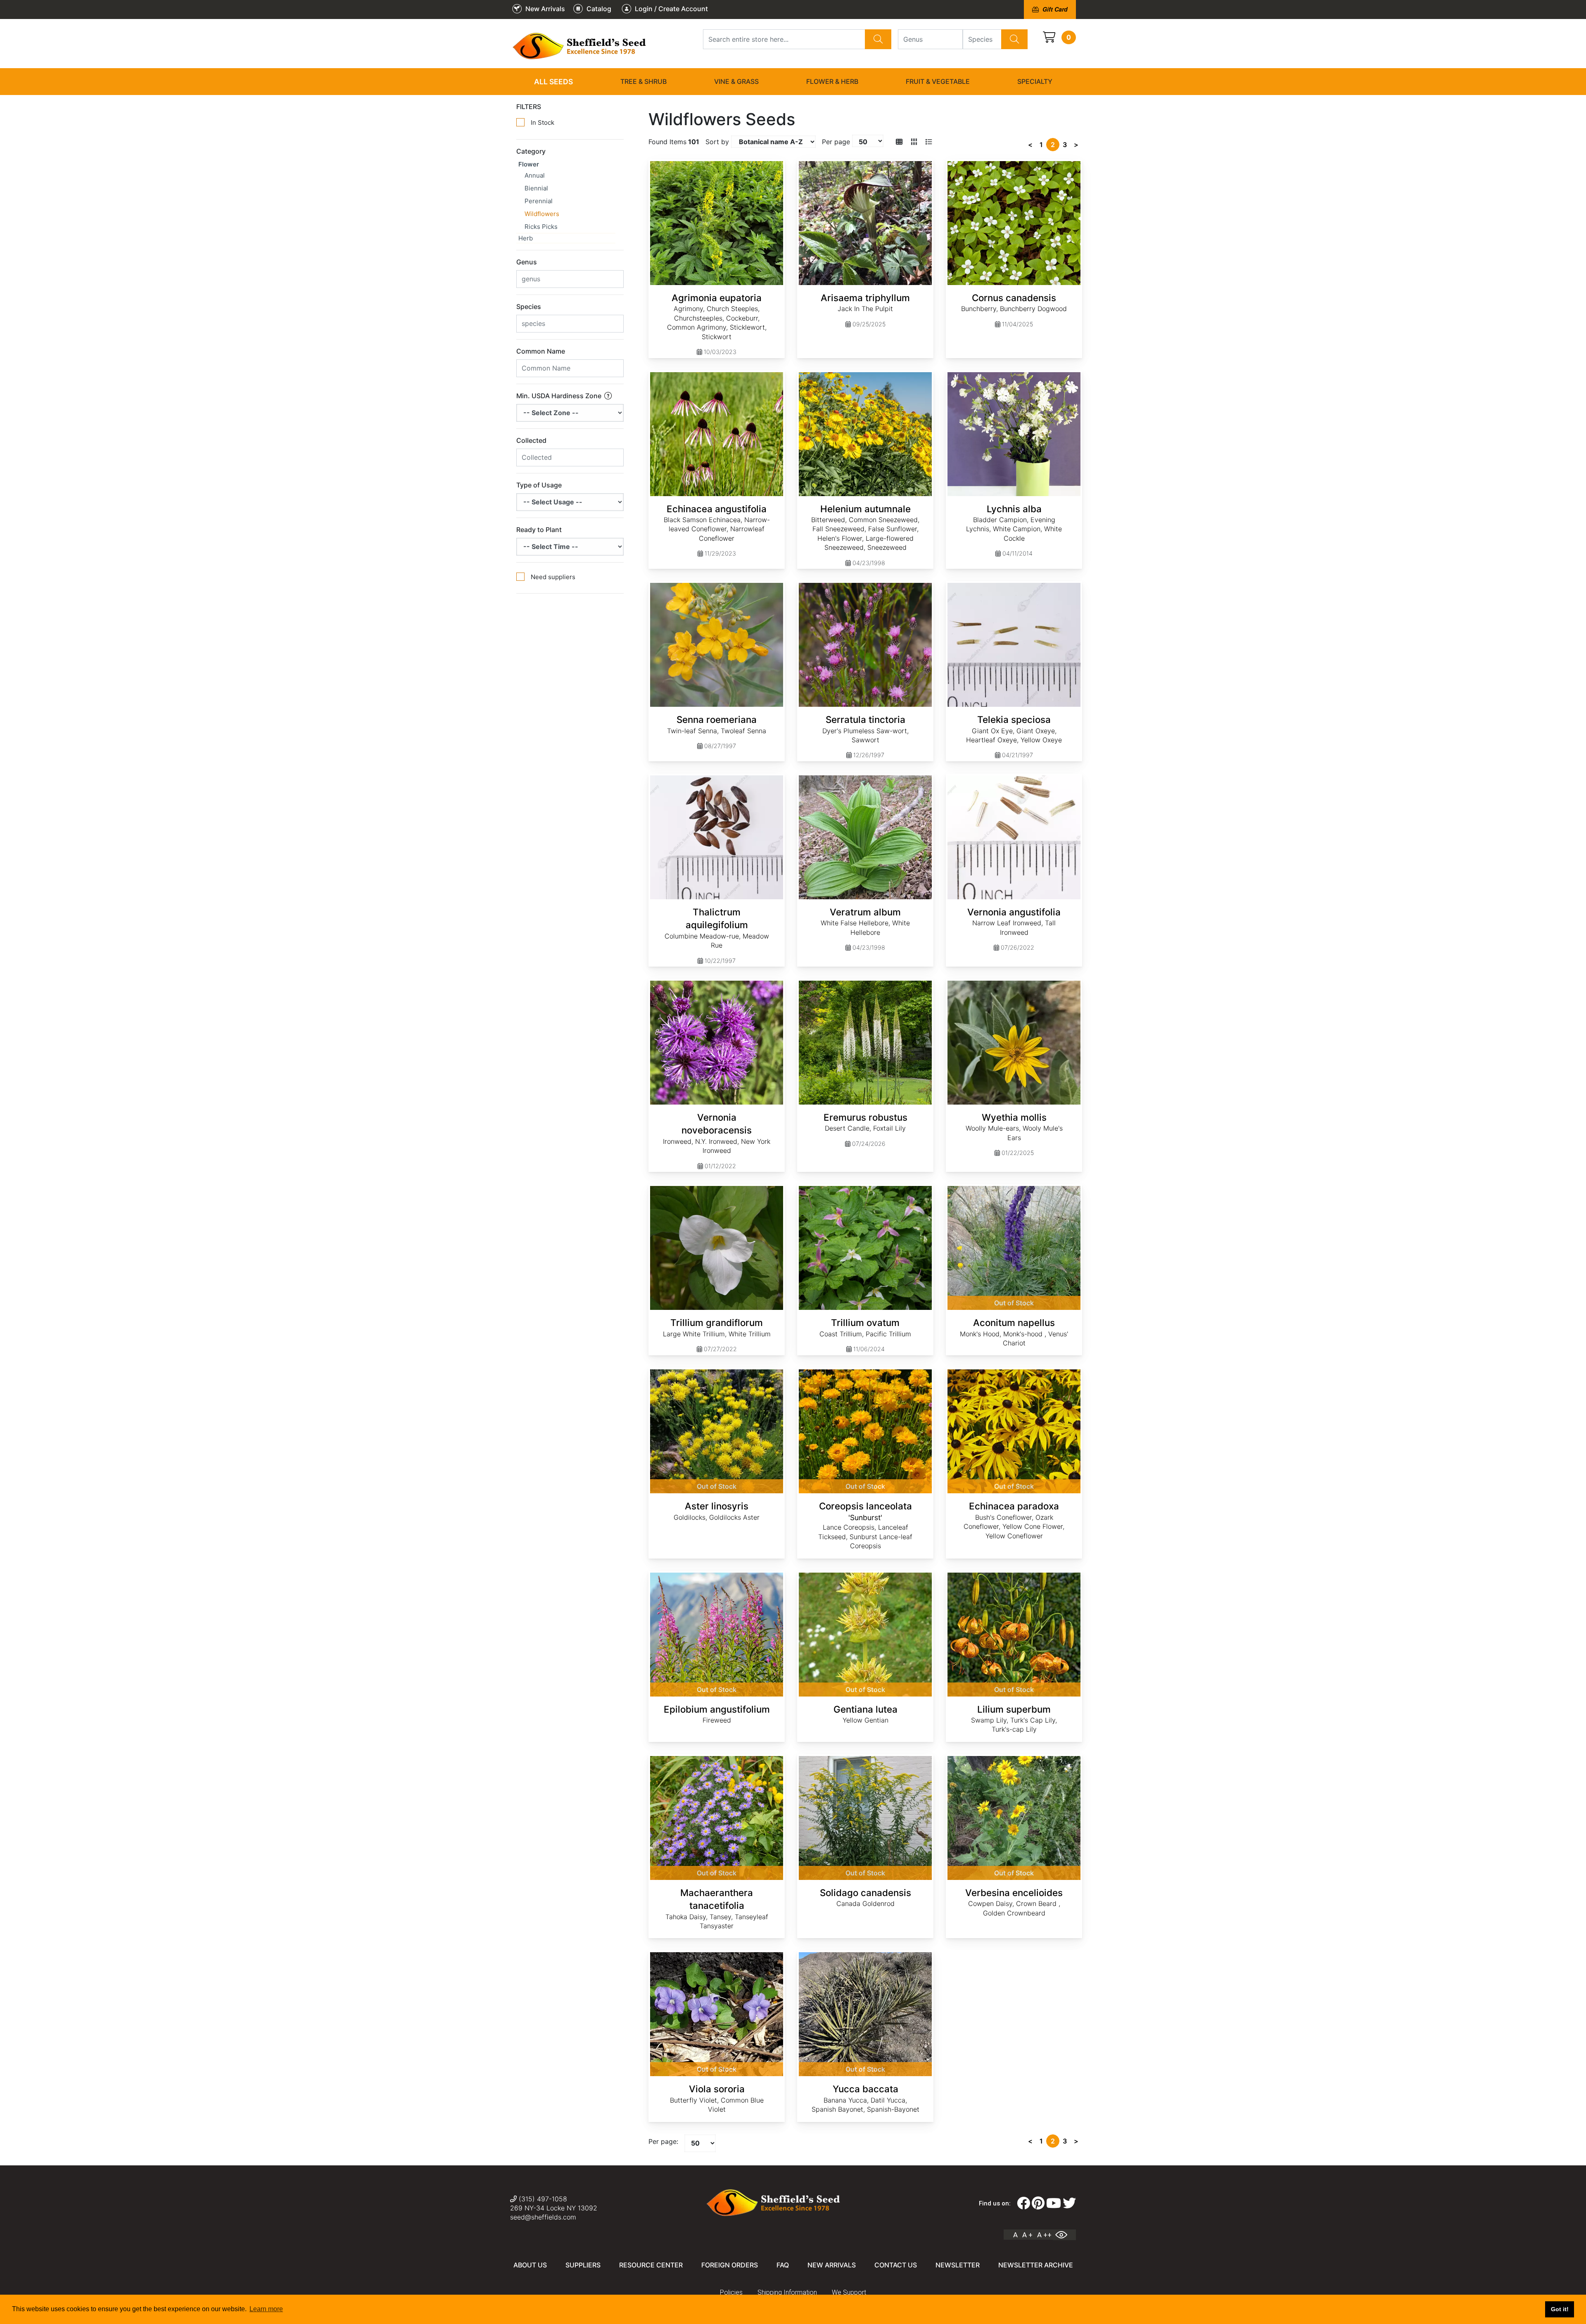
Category (531, 151)
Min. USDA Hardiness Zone (560, 396)
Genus (527, 262)
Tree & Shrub (643, 81)
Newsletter (958, 2265)
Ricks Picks (541, 227)
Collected (531, 440)
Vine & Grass (736, 81)
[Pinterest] (1038, 2203)
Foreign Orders (730, 2265)
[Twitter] (1069, 2203)
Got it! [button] (1560, 2309)
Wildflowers (542, 214)
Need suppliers (553, 577)
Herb (526, 238)
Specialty (1035, 81)
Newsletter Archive (1036, 2265)
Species (529, 307)
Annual (535, 175)
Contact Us (896, 2265)
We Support (849, 2292)
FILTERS (529, 107)
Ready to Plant (539, 530)
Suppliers (583, 2265)
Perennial (539, 201)
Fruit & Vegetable (938, 81)
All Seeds (553, 82)
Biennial (536, 188)
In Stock (543, 122)
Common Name (541, 351)
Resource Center (651, 2265)
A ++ (1044, 2235)
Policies (731, 2292)
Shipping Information (787, 2292)
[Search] (878, 39)
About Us (530, 2265)
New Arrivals (832, 2265)
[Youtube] (1054, 2203)
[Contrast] (1064, 2235)
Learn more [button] (266, 2309)
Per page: (663, 2141)
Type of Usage (539, 485)
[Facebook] (1023, 2203)
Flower (529, 164)
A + (1027, 2235)
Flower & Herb (832, 81)
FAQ (783, 2265)
